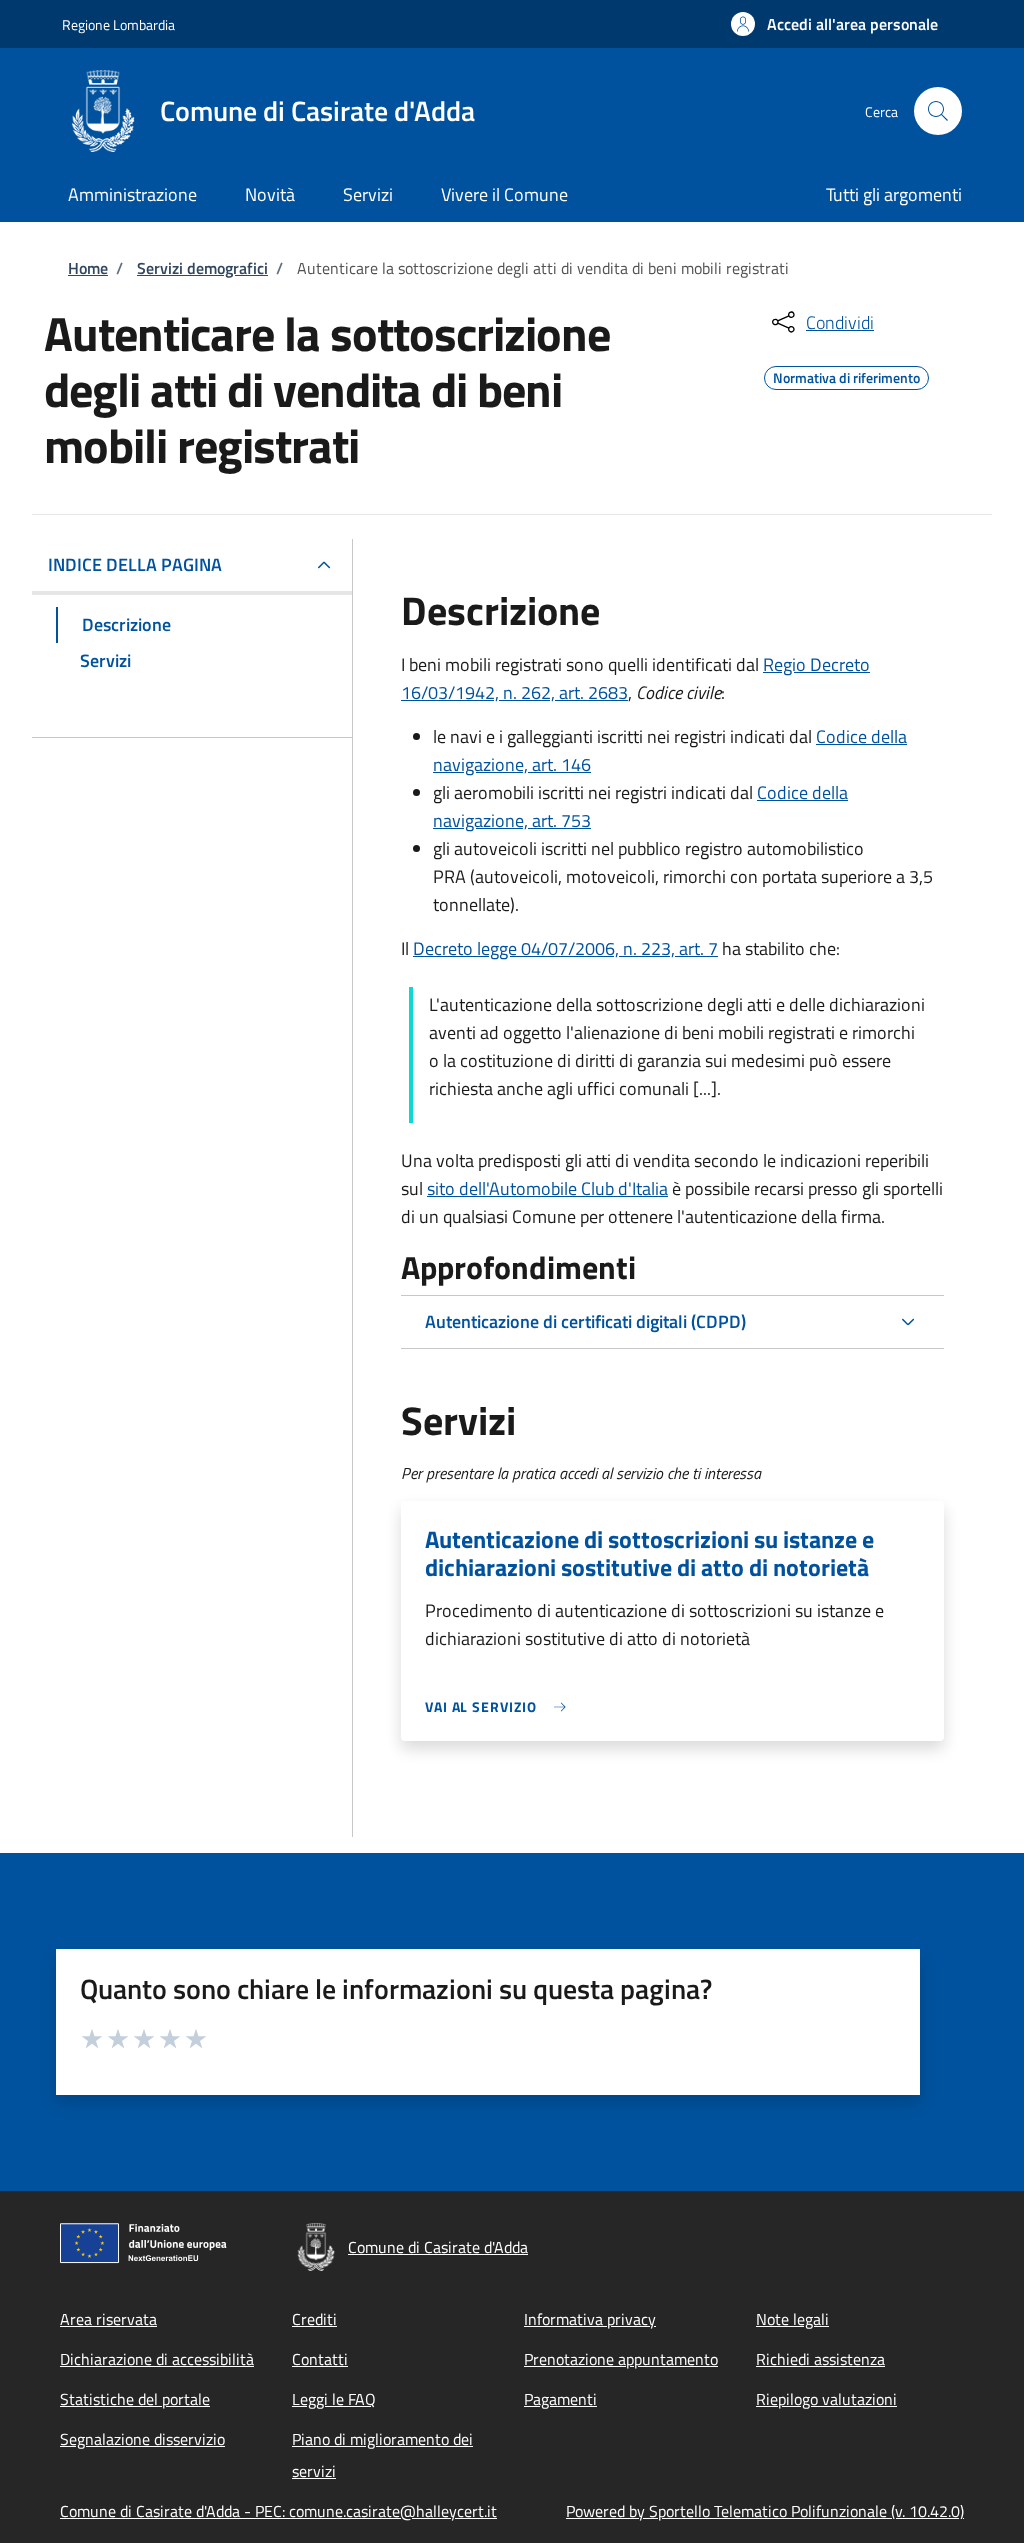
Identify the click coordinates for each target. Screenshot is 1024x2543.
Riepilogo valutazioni (826, 2399)
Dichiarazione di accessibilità (157, 2359)
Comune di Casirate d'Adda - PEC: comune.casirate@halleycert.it (278, 2511)
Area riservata (108, 2319)
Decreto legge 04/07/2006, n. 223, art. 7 (565, 948)
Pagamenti (560, 2399)
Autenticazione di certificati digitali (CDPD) (585, 1321)
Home (88, 268)
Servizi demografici (202, 268)
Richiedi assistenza (820, 2359)
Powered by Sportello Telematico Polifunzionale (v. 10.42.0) (765, 2511)
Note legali (792, 2319)
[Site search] (938, 111)
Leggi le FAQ (334, 2399)
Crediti (314, 2319)
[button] (834, 24)
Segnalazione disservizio (142, 2439)
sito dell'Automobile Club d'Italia (547, 1188)
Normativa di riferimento (846, 375)
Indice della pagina (135, 564)
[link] (501, 1706)
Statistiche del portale (135, 2399)
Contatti (320, 2359)
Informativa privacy (590, 2319)
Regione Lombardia (118, 24)
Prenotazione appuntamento (621, 2359)
